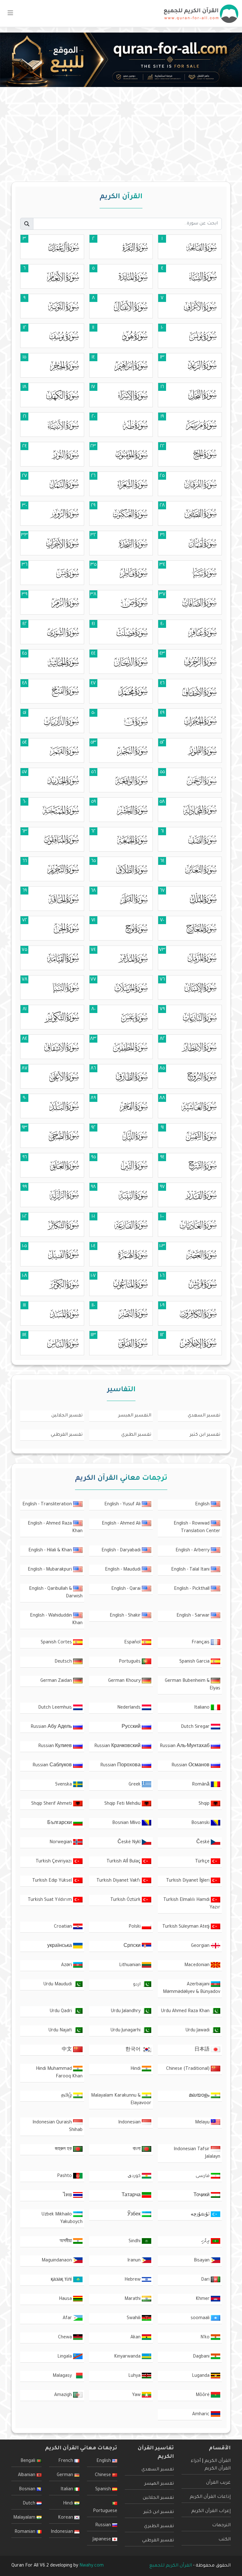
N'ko (206, 2338)
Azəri (67, 1965)
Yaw (137, 2395)
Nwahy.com (92, 2566)
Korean (66, 2518)
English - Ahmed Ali (122, 1524)
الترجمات (221, 2526)
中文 (67, 2050)
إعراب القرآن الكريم (211, 2511)
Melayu (203, 2123)
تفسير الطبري (136, 1435)
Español (133, 1643)
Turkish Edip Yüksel (53, 1881)
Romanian (26, 2532)
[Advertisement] (121, 131)
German (66, 2475)
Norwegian (61, 1843)
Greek (135, 1785)
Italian (67, 2490)
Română (201, 1785)
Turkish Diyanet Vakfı (119, 1881)
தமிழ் (67, 2096)
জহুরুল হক (64, 2150)
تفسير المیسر (159, 2484)
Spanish (104, 2490)
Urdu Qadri (61, 2012)
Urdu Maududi (58, 1985)
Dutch (30, 2504)
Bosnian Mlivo (127, 1823)
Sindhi (135, 2242)
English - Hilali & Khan (51, 1551)
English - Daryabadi (122, 1551)
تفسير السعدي (204, 1416)
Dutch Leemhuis (56, 1708)
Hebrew (133, 2280)
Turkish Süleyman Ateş (187, 1927)
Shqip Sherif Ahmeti (52, 1804)
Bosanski (201, 1823)
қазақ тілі (62, 2280)
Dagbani (202, 2357)
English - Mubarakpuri (50, 1570)
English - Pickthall (192, 1589)
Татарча (132, 2196)
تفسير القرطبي (67, 1435)
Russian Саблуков (53, 1766)
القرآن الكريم (218, 2461)
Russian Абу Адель (52, 1727)
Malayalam (25, 2518)
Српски (133, 1946)
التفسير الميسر (135, 1416)
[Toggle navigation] (10, 14)
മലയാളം (200, 2096)
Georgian (201, 1946)
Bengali (29, 2461)
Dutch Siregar (196, 1727)
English (203, 1505)
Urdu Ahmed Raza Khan (186, 2012)
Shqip (205, 1804)
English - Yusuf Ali (123, 1505)
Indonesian (130, 2123)
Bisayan (202, 2261)
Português (130, 1662)
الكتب (225, 2540)
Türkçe (203, 1862)
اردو (137, 1985)
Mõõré (203, 2395)
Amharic (202, 2415)
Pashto (65, 2176)
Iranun (135, 2261)
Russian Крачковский (118, 1746)
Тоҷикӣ (202, 2196)
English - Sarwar (194, 1616)
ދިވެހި (206, 2242)
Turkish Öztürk (126, 1900)
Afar (68, 2318)
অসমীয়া (66, 2242)
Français (201, 1643)
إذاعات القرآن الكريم (210, 2497)
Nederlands (130, 1708)
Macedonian (198, 1965)
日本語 (203, 2050)
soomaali (201, 2318)
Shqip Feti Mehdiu (123, 1804)
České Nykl (130, 1843)
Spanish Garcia (195, 1662)
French (66, 2461)
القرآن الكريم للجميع (171, 2566)
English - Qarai (127, 1589)
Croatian (63, 1927)
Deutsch (64, 1662)
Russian (104, 2526)
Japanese (102, 2540)
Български (60, 1823)
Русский (132, 1727)
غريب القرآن (218, 2483)
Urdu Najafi (61, 2031)
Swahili (134, 2318)
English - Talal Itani (191, 1570)
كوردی (135, 2176)
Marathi (133, 2299)
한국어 (134, 2050)
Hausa (66, 2299)
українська (60, 1946)
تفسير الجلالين (67, 1416)
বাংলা (137, 2150)
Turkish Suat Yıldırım (50, 1900)
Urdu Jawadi (198, 2031)
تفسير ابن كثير (205, 1435)
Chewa (66, 2338)
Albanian (27, 2475)
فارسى (203, 2176)
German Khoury (125, 1681)
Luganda (201, 2376)
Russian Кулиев (56, 1746)
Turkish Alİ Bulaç (124, 1862)
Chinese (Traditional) (188, 2069)
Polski (135, 1927)
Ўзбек (135, 2215)
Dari (206, 2280)
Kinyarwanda (128, 2357)
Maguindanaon (57, 2261)
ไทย (68, 2196)
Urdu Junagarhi (126, 2031)
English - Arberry (193, 1551)
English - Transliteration (48, 1505)
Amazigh (64, 2395)
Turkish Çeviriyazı (54, 1862)
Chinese (104, 2475)
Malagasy (63, 2376)
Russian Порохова (121, 1766)
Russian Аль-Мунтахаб (185, 1746)
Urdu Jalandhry (126, 2012)
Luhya (135, 2376)
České (204, 1843)
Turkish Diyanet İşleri (188, 1881)
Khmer (203, 2299)
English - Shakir (126, 1616)
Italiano (202, 1708)
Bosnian (28, 2490)
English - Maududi (123, 1570)
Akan (136, 2338)
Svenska (64, 1785)
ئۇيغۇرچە (201, 2215)
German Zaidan (57, 1681)
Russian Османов (191, 1766)
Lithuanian (130, 1965)
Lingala (65, 2357)
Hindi (136, 2069)
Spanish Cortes (57, 1643)
